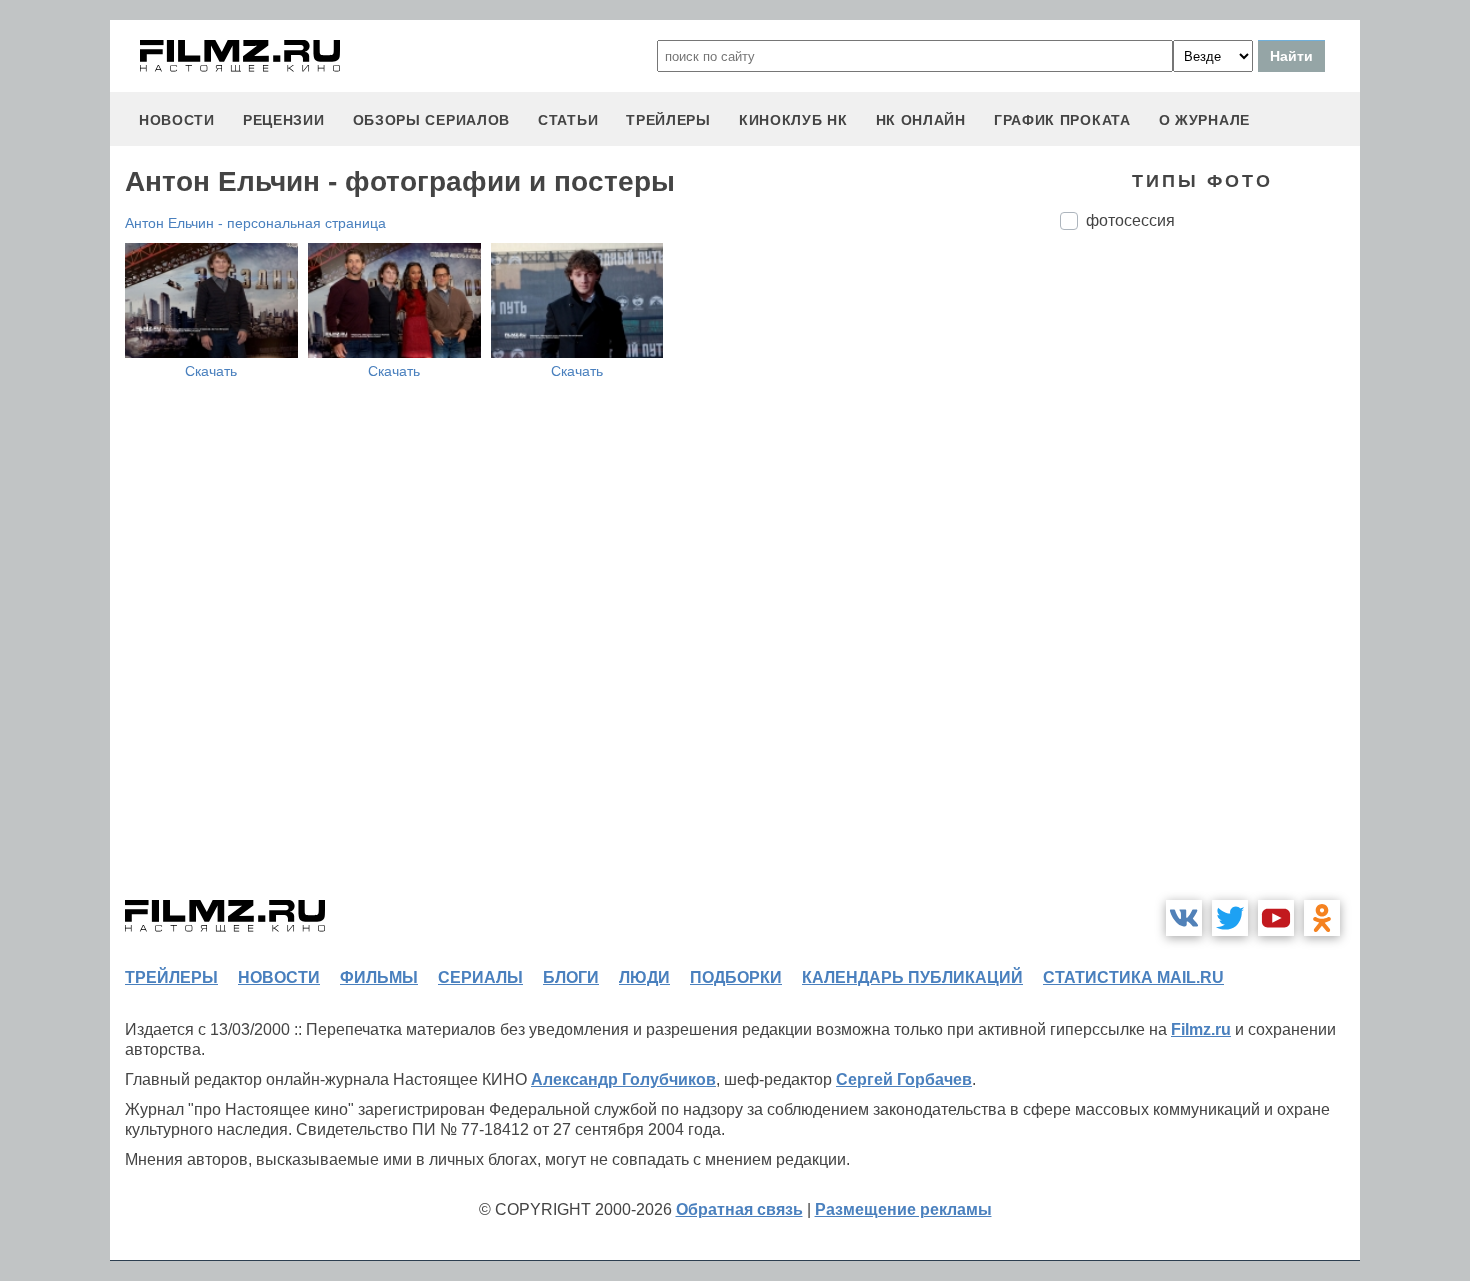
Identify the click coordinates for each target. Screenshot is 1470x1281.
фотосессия (1130, 220)
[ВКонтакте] (1184, 918)
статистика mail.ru (1133, 977)
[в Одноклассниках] (1322, 918)
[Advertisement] (1210, 580)
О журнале (1204, 120)
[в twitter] (1230, 918)
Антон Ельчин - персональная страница (255, 223)
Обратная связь (739, 1209)
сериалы (480, 977)
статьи (568, 120)
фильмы (379, 977)
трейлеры (668, 120)
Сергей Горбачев (904, 1079)
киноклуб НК (793, 120)
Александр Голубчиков (623, 1079)
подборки (736, 977)
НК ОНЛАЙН (921, 120)
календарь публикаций (912, 977)
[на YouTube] (1276, 918)
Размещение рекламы (903, 1209)
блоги (571, 977)
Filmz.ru (1201, 1029)
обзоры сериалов (432, 120)
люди (644, 977)
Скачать (211, 371)
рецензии (284, 120)
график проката (1062, 120)
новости (177, 120)
